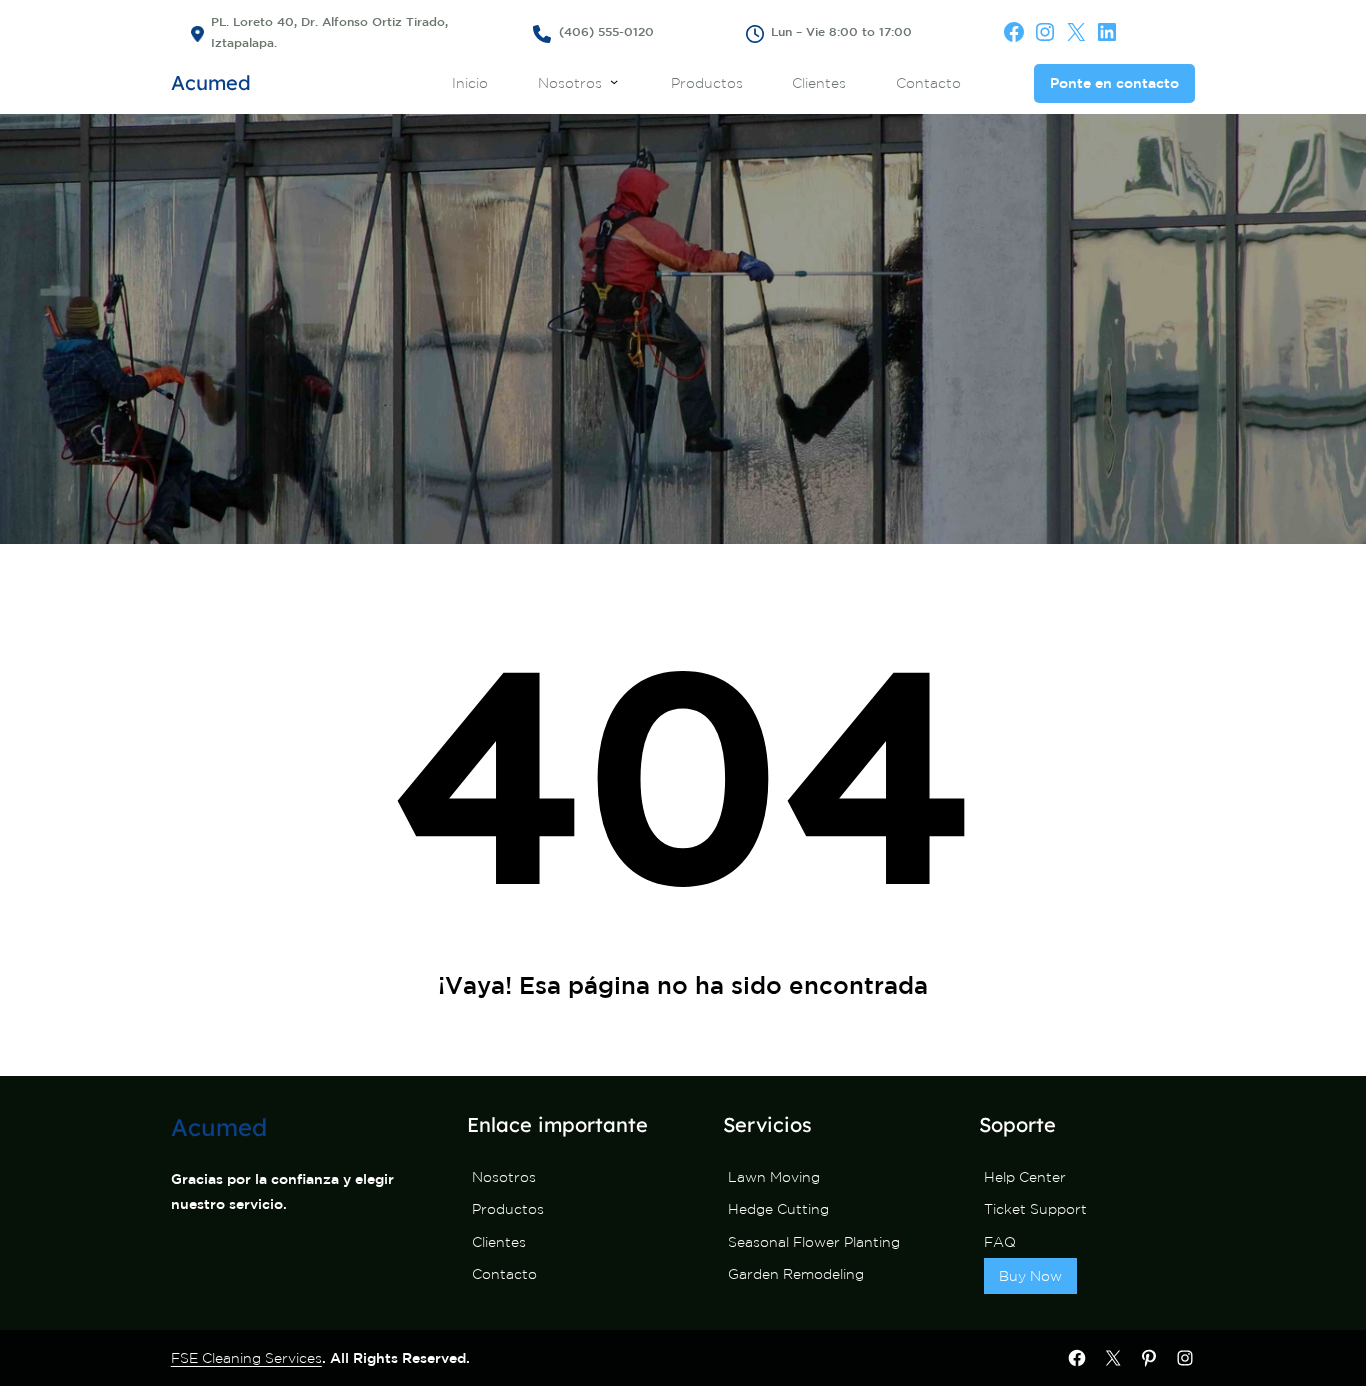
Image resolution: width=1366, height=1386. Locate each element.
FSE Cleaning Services (246, 1358)
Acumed (211, 82)
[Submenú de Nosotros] (614, 81)
